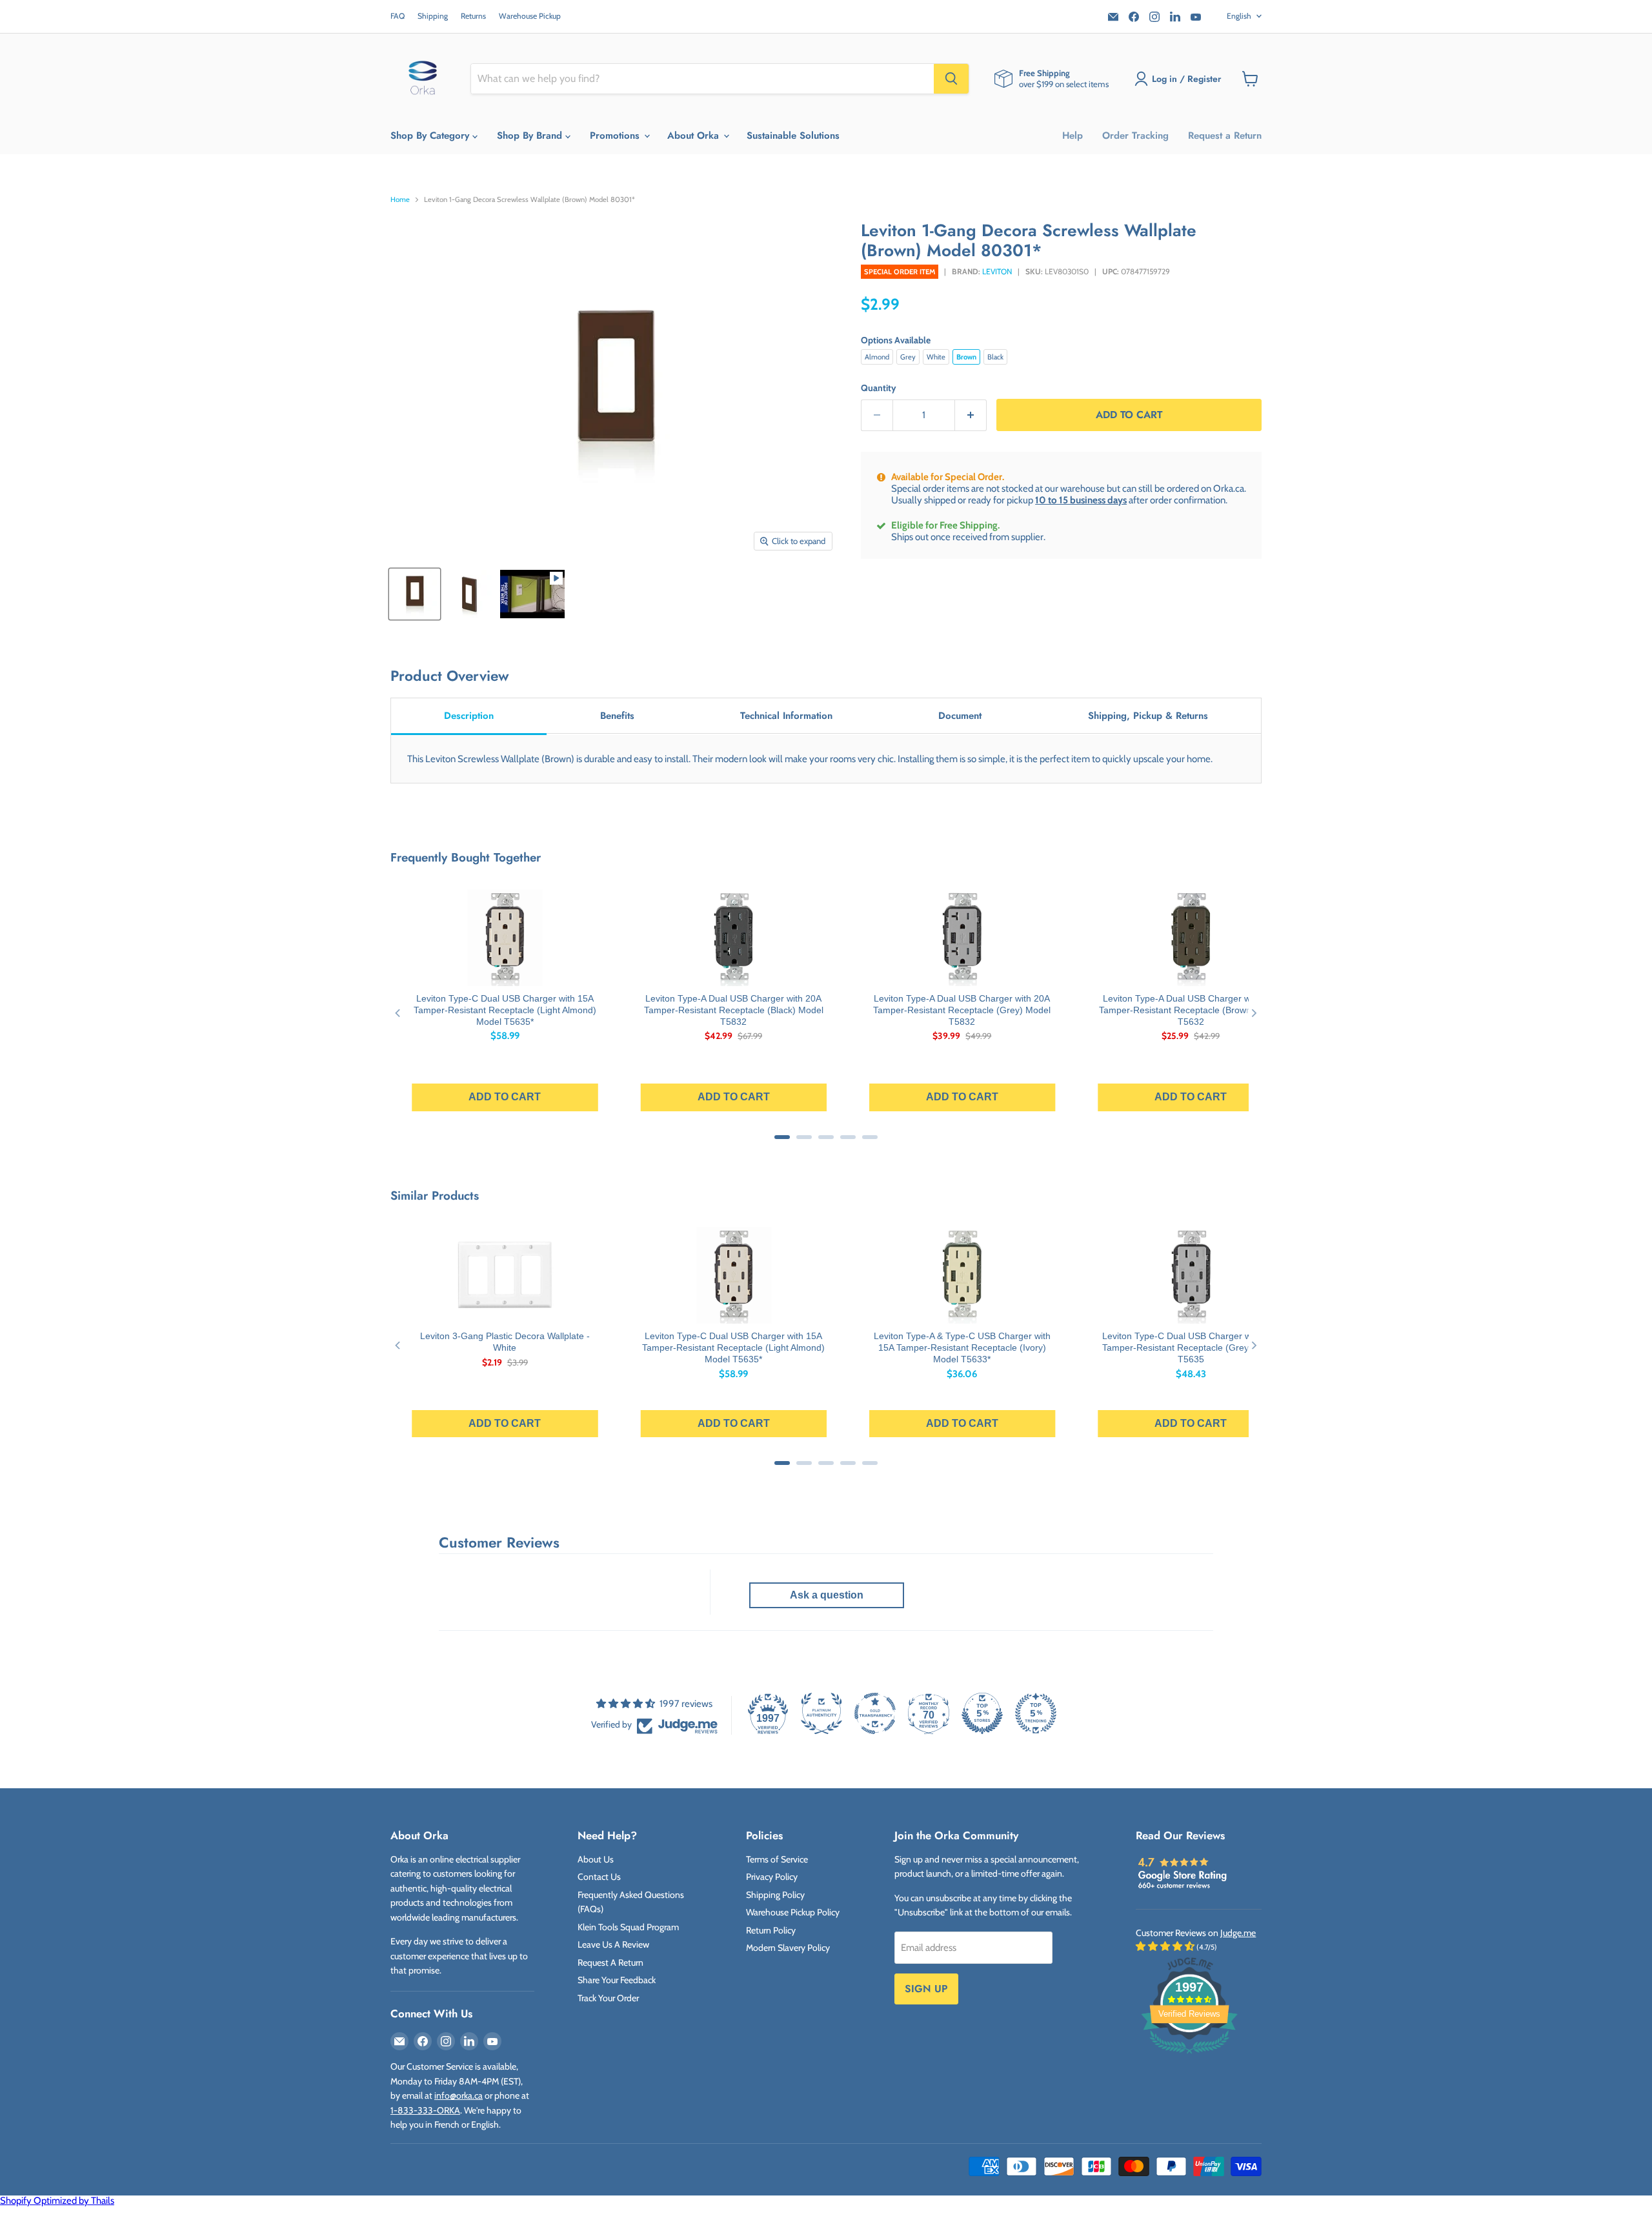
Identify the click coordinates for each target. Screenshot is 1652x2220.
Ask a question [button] (827, 1595)
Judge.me (1238, 1933)
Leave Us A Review (613, 1944)
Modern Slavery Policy (788, 1948)
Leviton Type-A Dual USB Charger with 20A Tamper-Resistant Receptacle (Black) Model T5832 (734, 1010)
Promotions (616, 136)
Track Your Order (608, 1998)
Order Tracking (1135, 136)
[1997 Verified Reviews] (1189, 2056)
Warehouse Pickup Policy (793, 1912)
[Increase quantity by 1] (971, 415)
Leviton (997, 271)
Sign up (926, 1989)
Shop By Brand (531, 136)
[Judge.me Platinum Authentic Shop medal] (821, 1713)
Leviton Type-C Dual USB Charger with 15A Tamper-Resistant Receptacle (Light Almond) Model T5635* (505, 1010)
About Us (596, 1859)
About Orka (695, 136)
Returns (473, 16)
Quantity (879, 388)
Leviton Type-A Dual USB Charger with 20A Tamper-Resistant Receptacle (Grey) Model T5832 (962, 1010)
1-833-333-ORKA (425, 2110)
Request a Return (1225, 136)
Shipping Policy (775, 1895)
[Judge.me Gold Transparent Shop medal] (875, 1713)
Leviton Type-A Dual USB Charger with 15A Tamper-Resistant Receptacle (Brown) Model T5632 (1191, 1010)
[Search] (951, 79)
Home (400, 200)
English (1239, 16)
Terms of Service (777, 1859)
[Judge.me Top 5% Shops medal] (982, 1713)
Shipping (433, 16)
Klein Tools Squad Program (628, 1927)
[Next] (1254, 1013)
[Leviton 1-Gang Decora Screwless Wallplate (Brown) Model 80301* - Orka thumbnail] (415, 594)
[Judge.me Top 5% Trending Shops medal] (1036, 1713)
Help (1073, 136)
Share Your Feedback (617, 1980)
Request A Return (610, 1963)
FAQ (398, 16)
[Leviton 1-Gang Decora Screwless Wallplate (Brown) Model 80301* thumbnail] (532, 594)
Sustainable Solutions (793, 136)
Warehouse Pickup (530, 16)
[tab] (469, 717)
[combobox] (702, 79)
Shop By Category (431, 136)
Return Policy (771, 1930)
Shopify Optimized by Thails (57, 2201)
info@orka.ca (458, 2095)
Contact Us (599, 1877)
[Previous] (398, 1013)
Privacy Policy (772, 1877)
